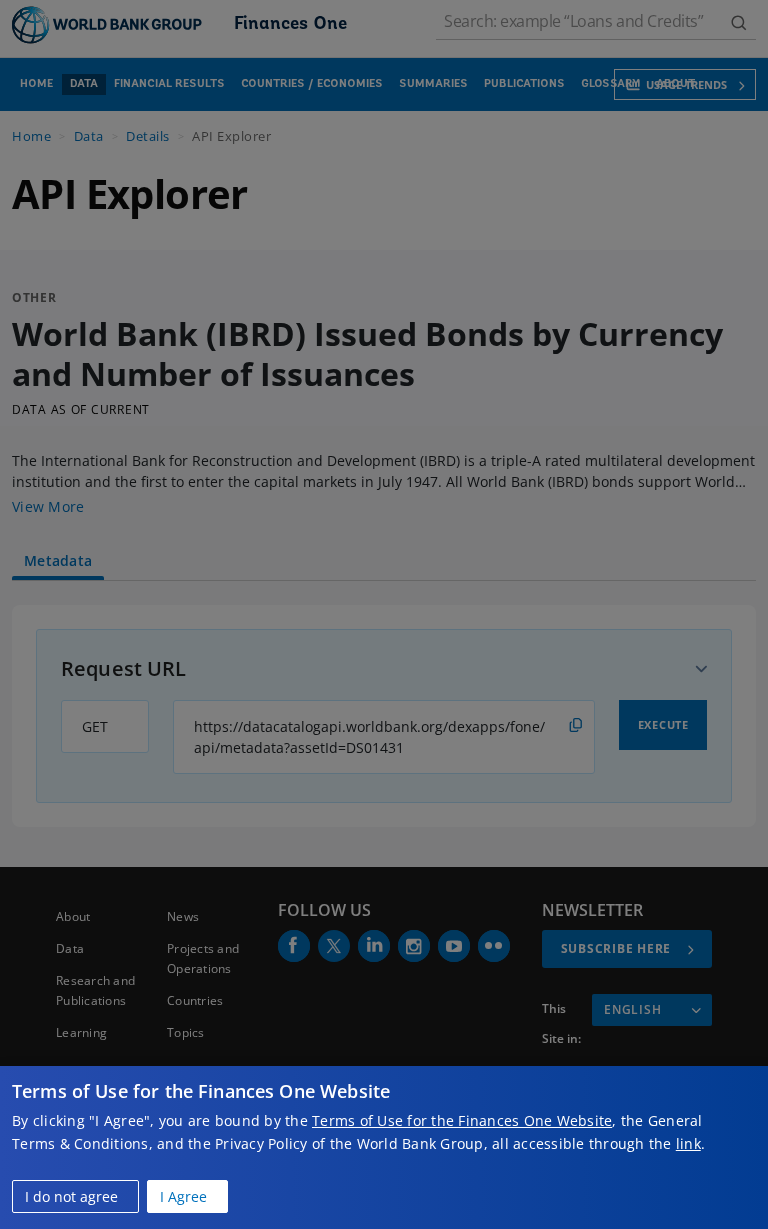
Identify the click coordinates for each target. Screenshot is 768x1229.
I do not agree (71, 1196)
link (688, 1143)
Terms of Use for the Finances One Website (462, 1120)
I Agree (183, 1196)
